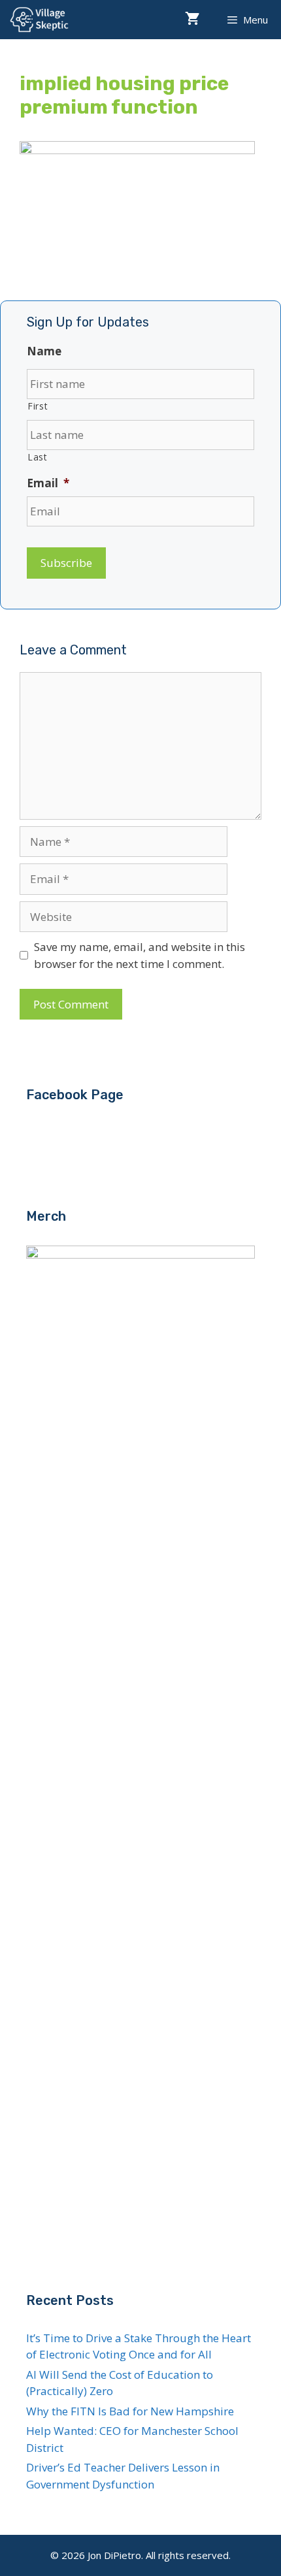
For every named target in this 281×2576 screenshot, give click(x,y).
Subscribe (66, 563)
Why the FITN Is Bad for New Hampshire (130, 2411)
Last (38, 457)
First (38, 406)
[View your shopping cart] (192, 20)
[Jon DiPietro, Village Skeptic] (39, 20)
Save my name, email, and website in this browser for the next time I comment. (140, 955)
